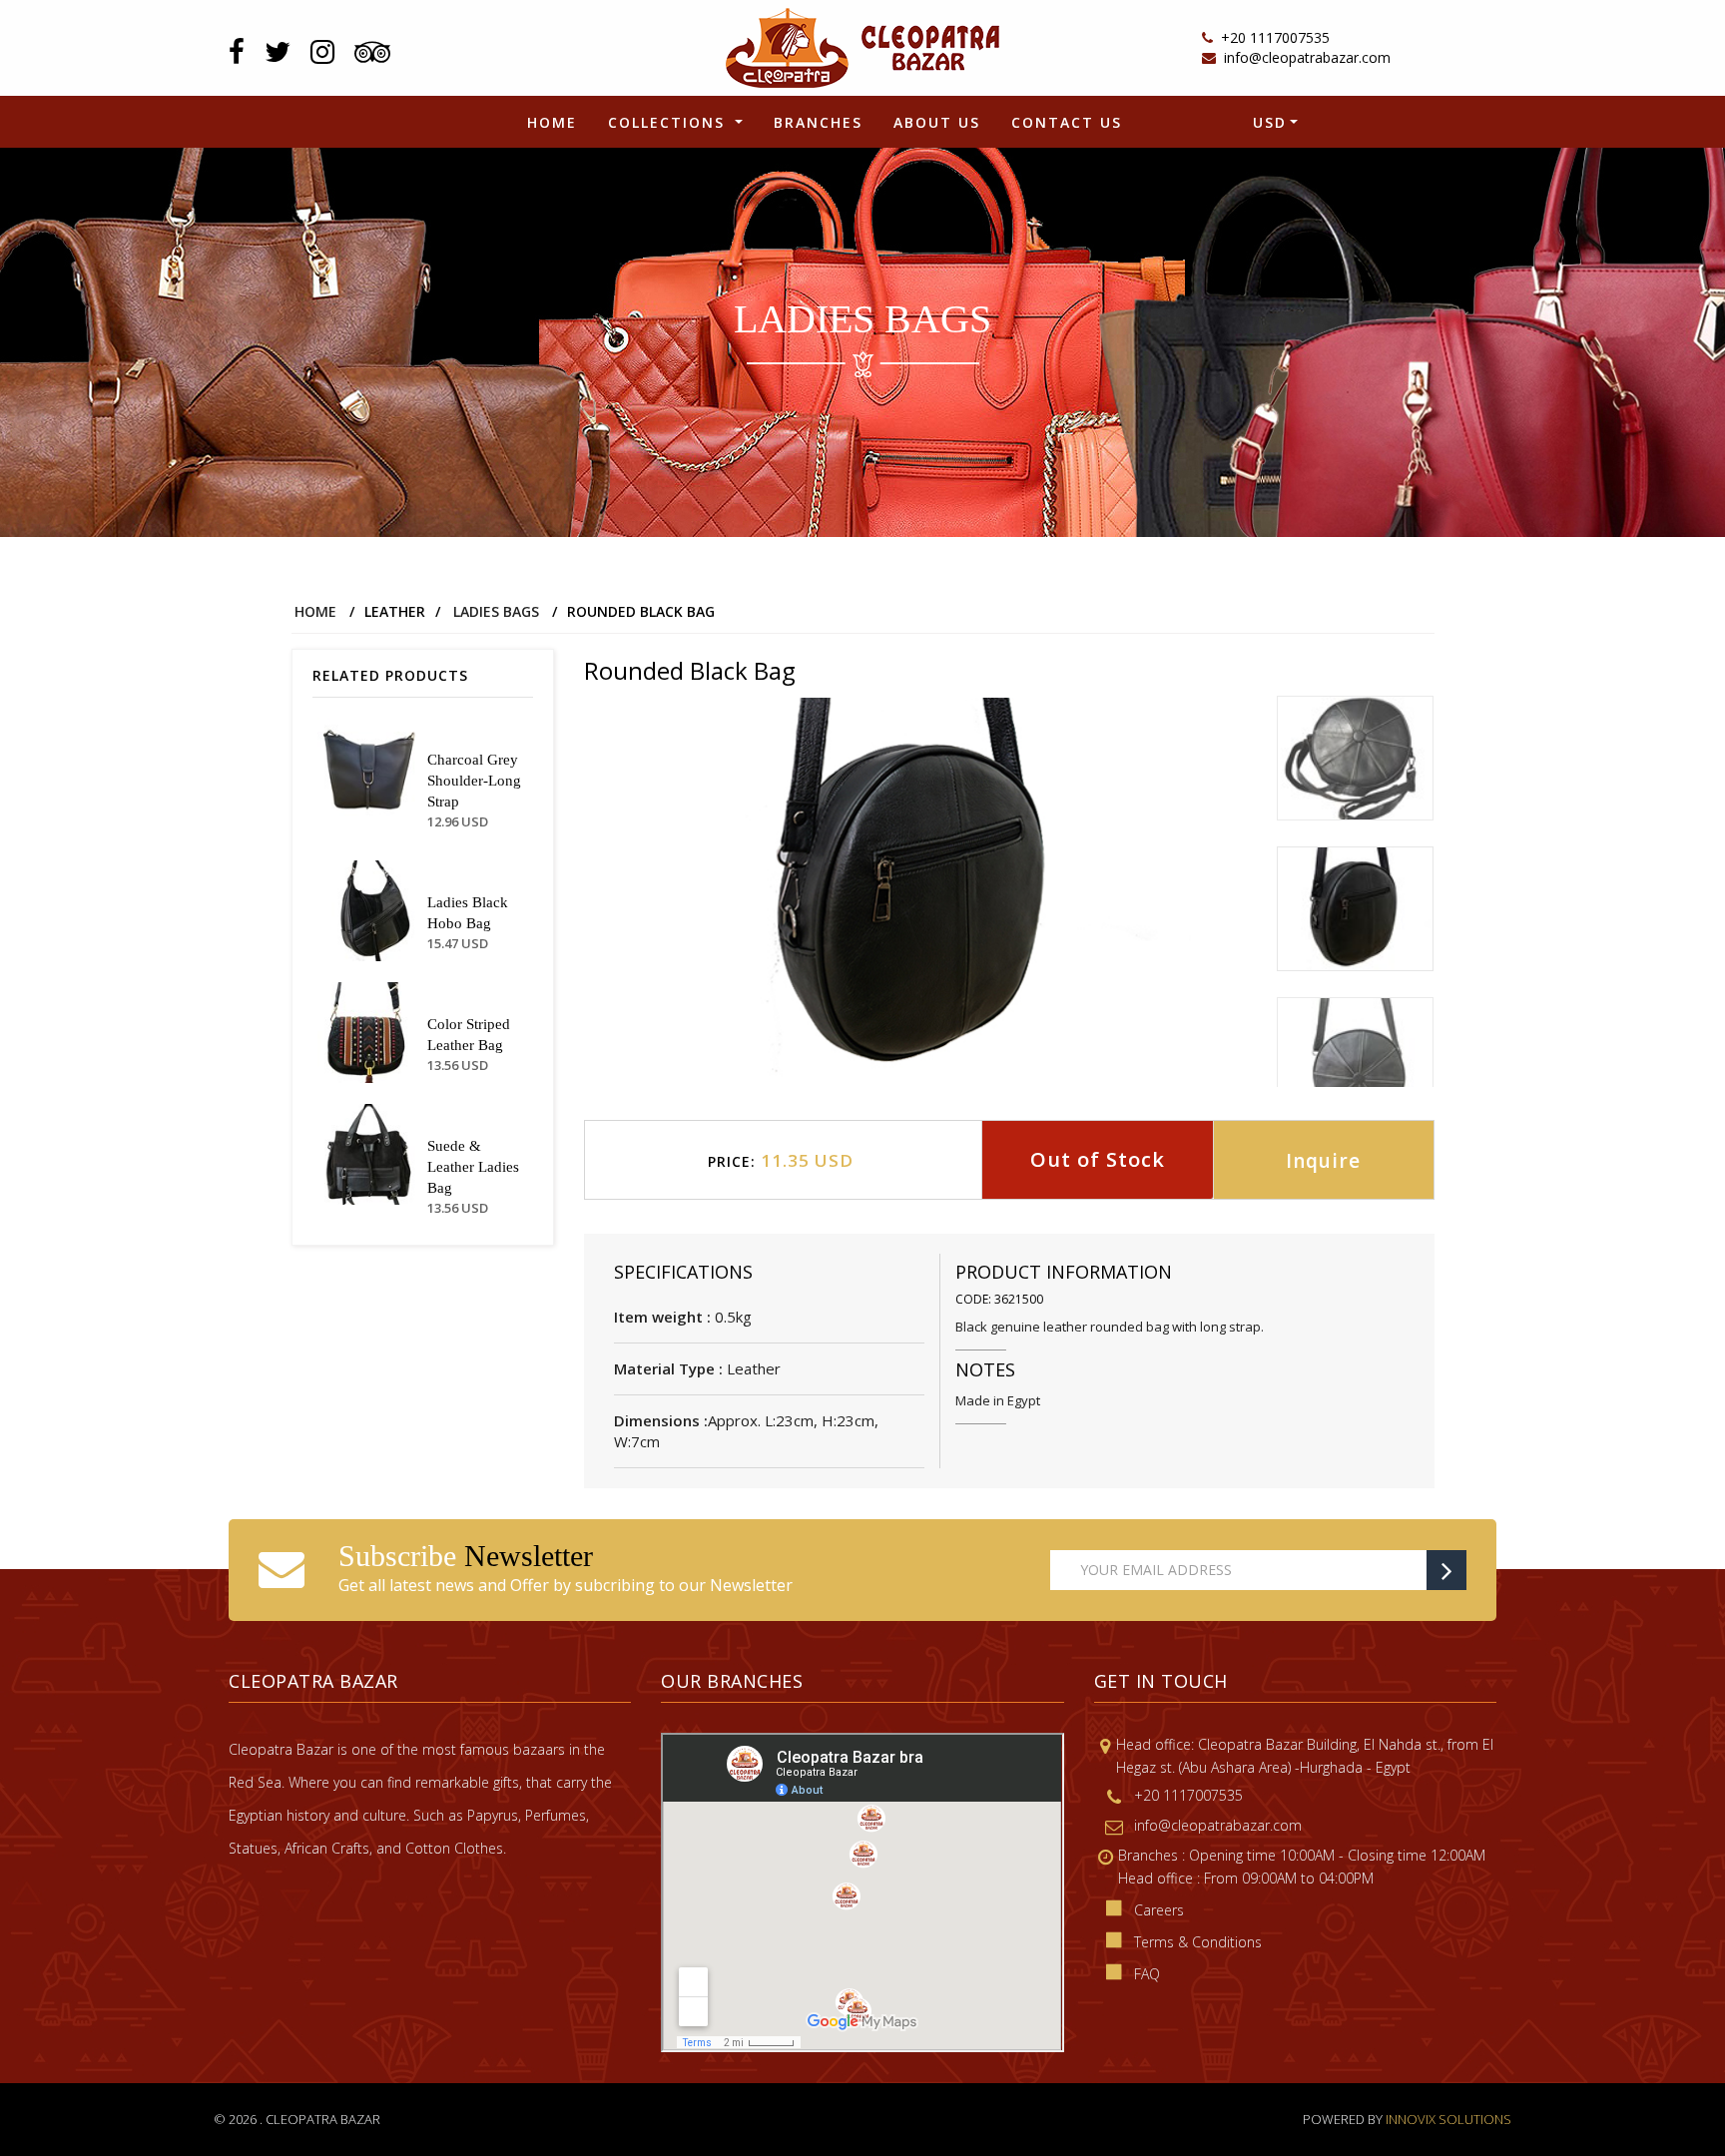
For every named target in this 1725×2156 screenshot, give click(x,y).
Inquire (1323, 1161)
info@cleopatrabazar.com (1307, 57)
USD (1270, 122)
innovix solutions (1448, 2119)
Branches (818, 122)
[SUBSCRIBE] (1446, 1570)
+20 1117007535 (1275, 37)
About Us (937, 122)
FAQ (1147, 1974)
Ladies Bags (496, 611)
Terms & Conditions (1198, 1942)
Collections (669, 122)
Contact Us (1067, 122)
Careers (1159, 1910)
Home (552, 122)
